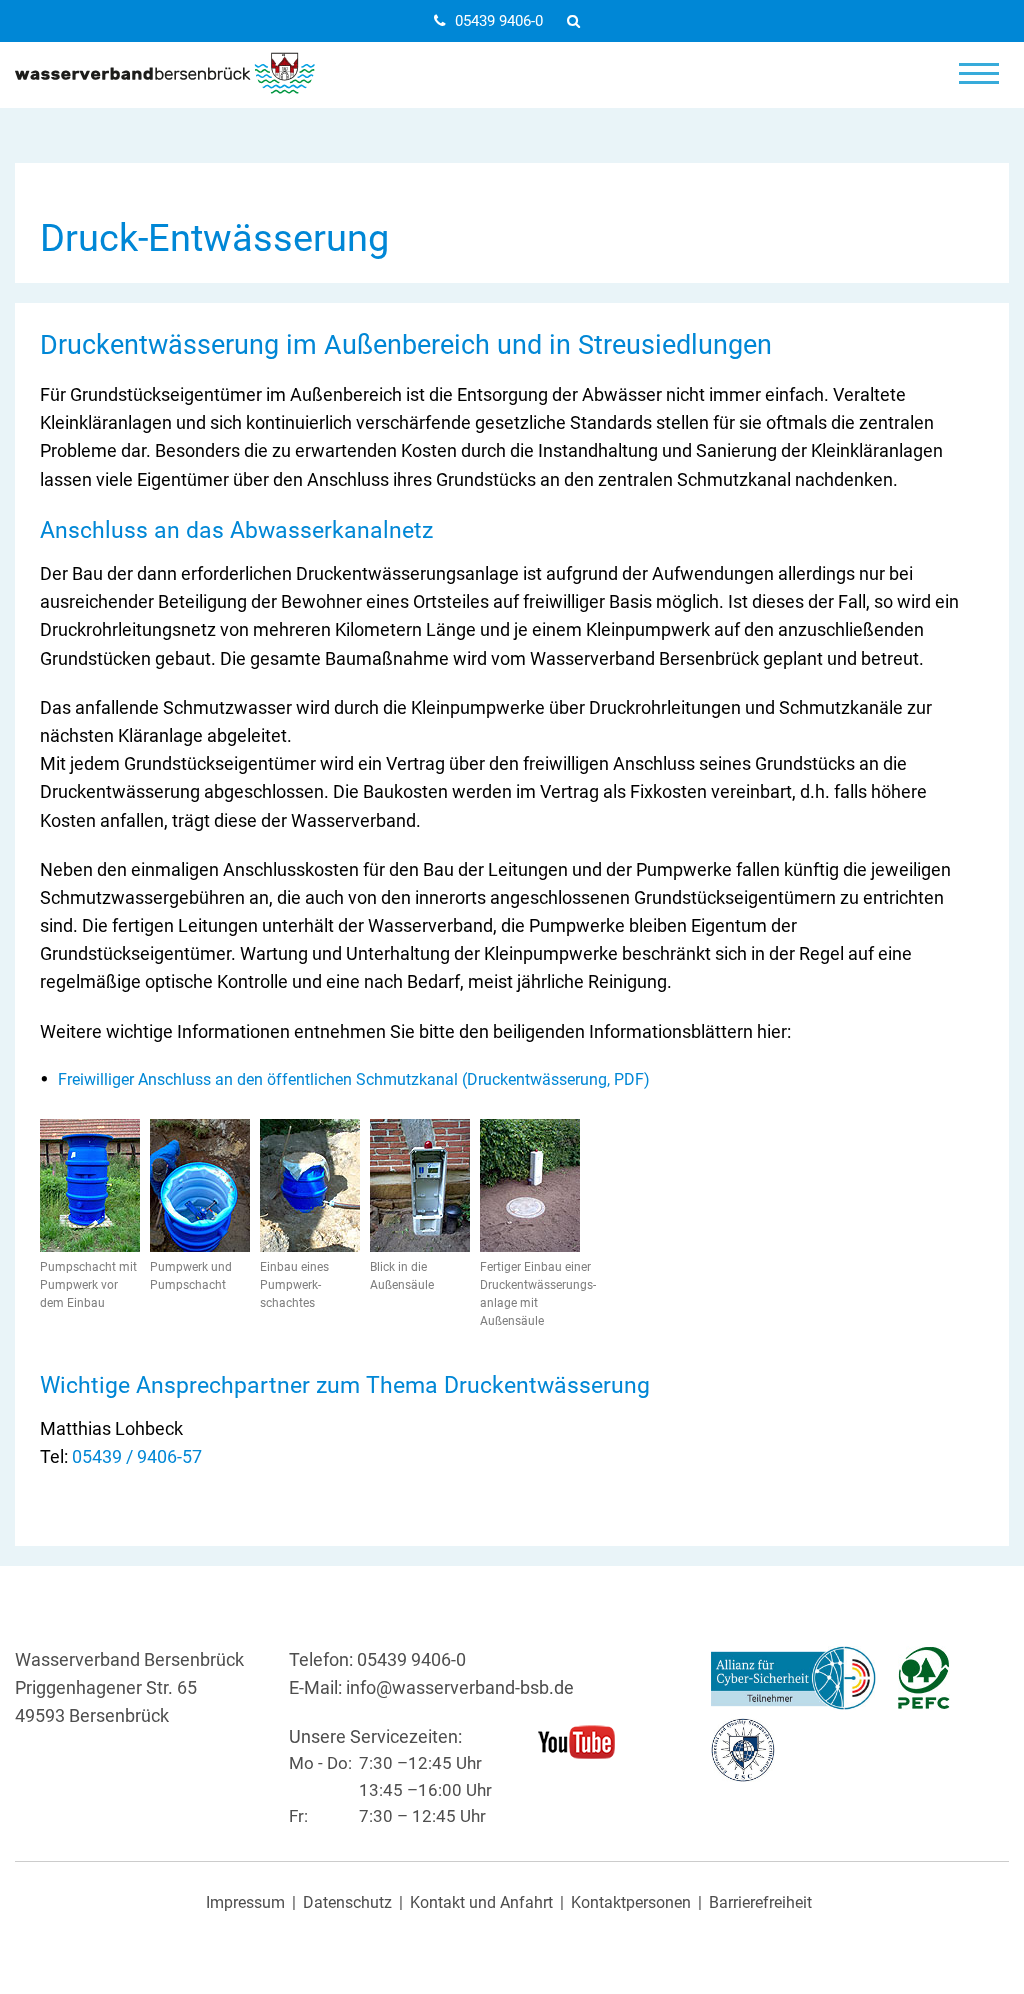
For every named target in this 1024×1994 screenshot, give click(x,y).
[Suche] (579, 21)
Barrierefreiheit (760, 1903)
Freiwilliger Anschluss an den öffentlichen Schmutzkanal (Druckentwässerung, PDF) (354, 1079)
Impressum (245, 1903)
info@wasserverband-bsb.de (460, 1688)
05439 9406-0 (499, 21)
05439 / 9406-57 (137, 1457)
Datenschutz (347, 1903)
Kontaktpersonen (631, 1903)
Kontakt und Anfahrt (481, 1903)
